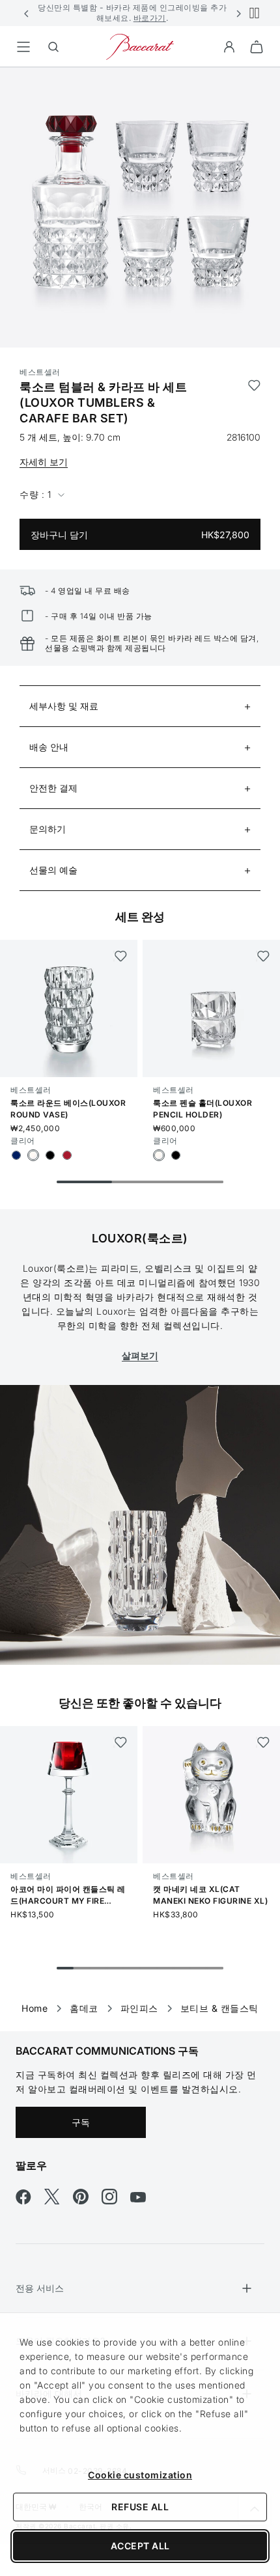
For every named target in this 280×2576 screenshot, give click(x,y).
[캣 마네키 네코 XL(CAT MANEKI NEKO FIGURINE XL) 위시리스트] (263, 1742)
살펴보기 (140, 1355)
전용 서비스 (40, 2288)
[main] (140, 1029)
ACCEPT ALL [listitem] (140, 2546)
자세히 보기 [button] (44, 462)
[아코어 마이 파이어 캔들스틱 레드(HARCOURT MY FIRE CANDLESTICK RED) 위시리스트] (120, 1742)
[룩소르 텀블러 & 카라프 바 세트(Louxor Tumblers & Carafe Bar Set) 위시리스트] (254, 403)
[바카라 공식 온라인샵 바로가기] (140, 46)
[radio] (16, 1155)
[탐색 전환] (23, 47)
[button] (27, 13)
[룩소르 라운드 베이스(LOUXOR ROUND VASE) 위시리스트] (120, 956)
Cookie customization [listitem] (140, 2475)
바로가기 (150, 18)
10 (215, 1968)
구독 (81, 2122)
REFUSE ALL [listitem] (140, 2507)
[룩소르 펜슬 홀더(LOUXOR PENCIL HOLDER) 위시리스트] (263, 956)
